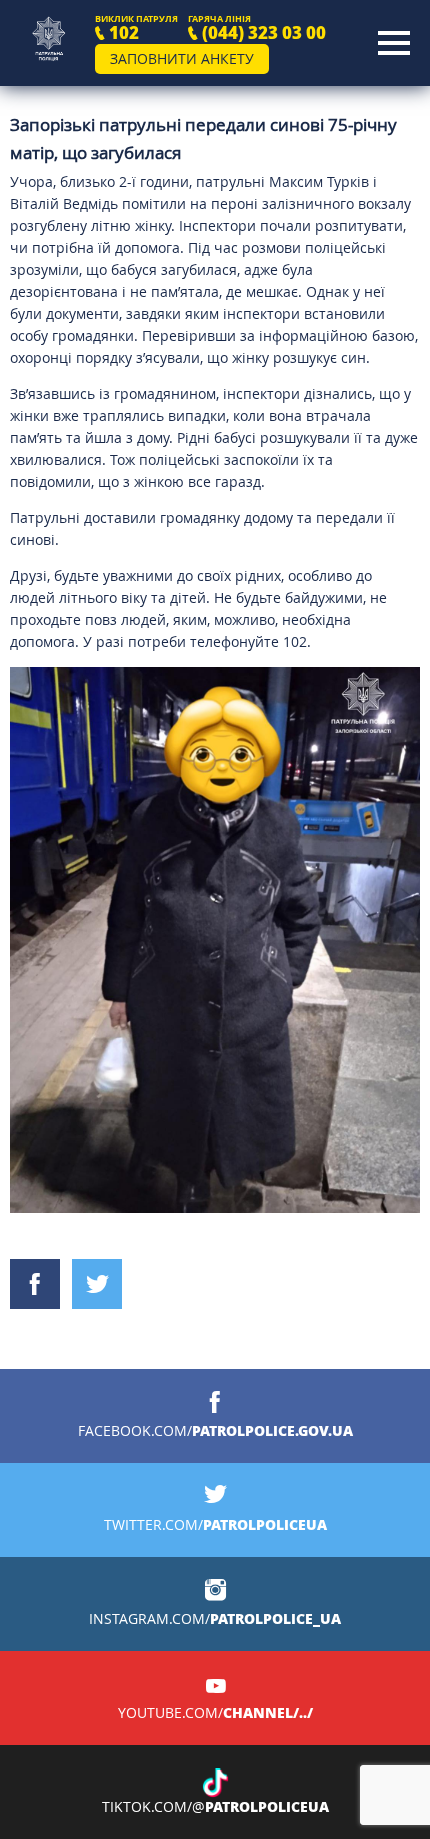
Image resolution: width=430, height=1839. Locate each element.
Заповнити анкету (182, 58)
